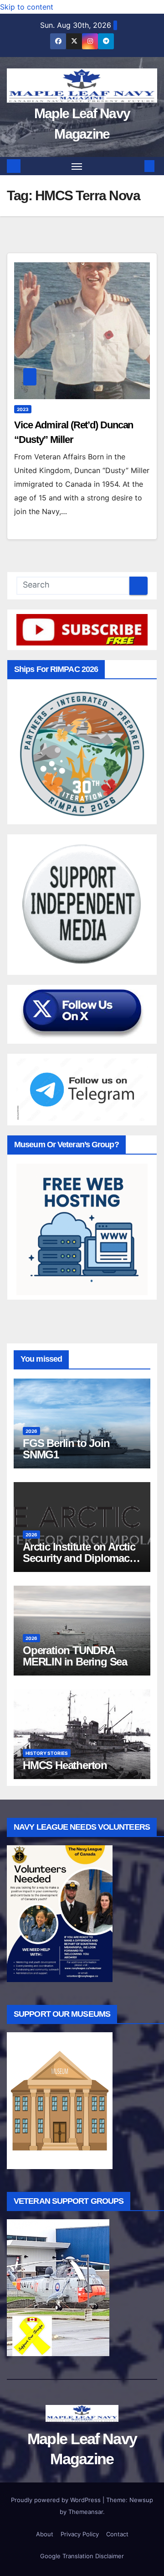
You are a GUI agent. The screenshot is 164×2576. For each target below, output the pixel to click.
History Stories (47, 1753)
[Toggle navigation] (77, 166)
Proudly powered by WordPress (57, 2500)
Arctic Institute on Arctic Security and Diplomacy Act (79, 1558)
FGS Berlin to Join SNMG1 (66, 1449)
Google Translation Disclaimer (82, 2556)
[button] (136, 166)
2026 (31, 1431)
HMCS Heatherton (65, 1765)
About (45, 2534)
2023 (23, 409)
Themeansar (86, 2512)
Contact (117, 2534)
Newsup (141, 2500)
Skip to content (27, 7)
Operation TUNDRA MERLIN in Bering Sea (75, 1656)
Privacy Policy (80, 2534)
